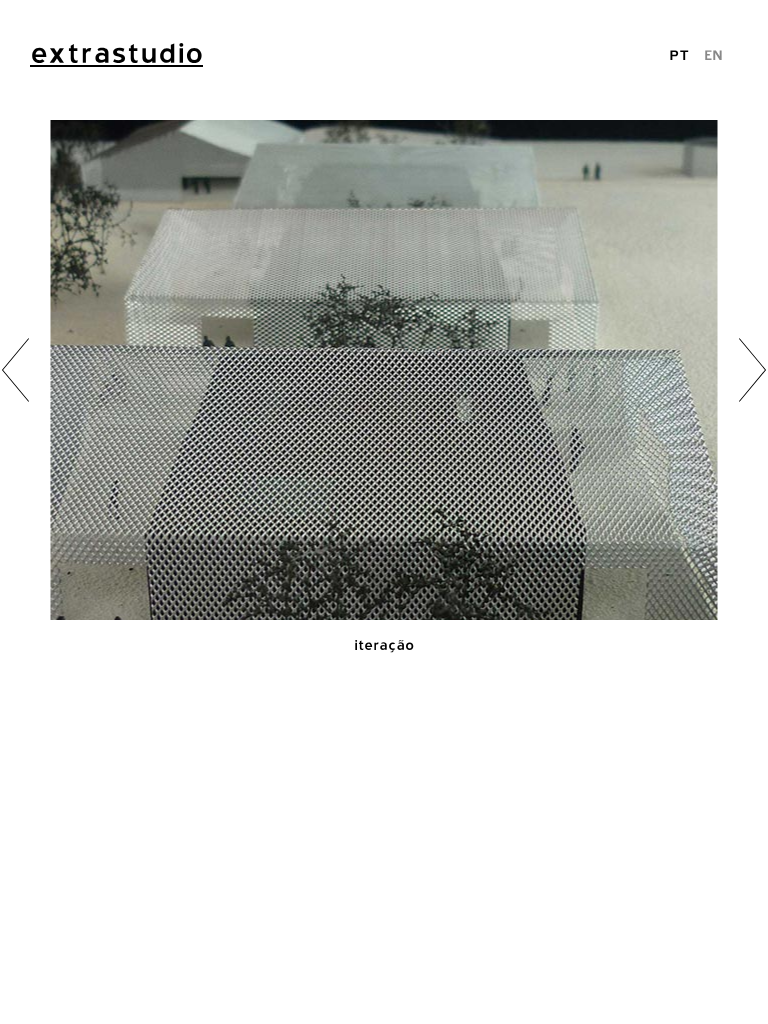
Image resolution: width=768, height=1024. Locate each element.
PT (679, 54)
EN (713, 54)
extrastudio (116, 53)
